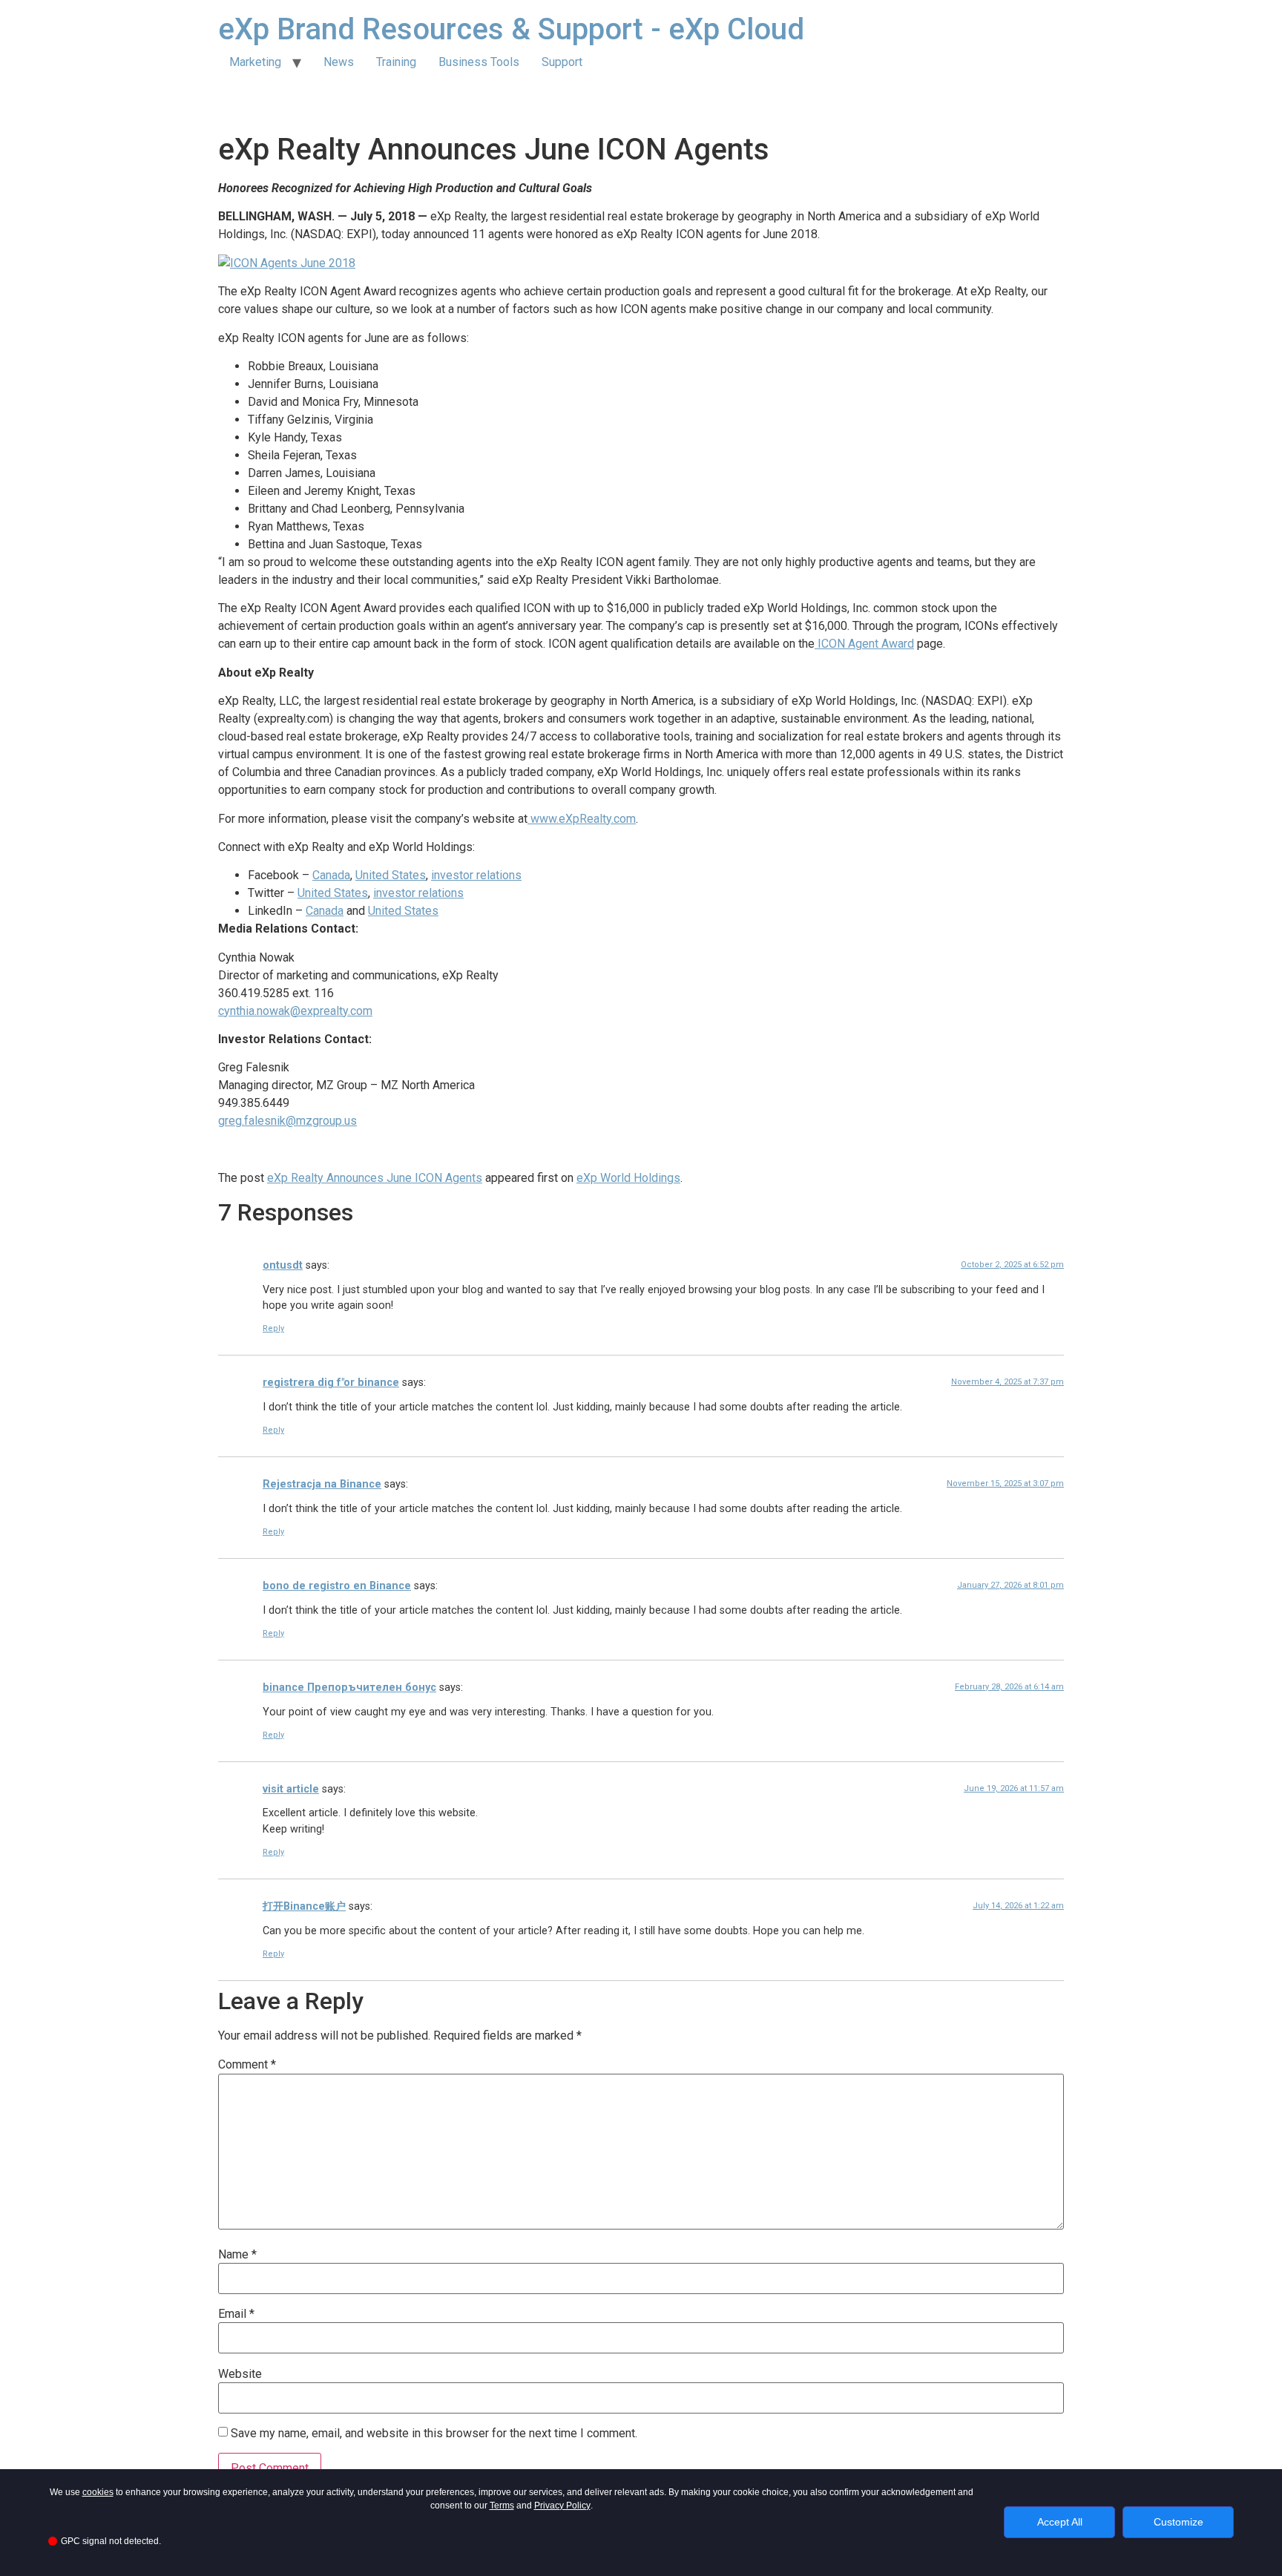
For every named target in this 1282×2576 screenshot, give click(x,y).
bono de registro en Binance (337, 1586)
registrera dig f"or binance (331, 1383)
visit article (291, 1789)
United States (391, 875)
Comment (247, 2065)
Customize (1179, 2522)
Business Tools (479, 62)
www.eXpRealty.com (582, 819)
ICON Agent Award (864, 644)
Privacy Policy (562, 2506)
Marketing (255, 62)
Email (236, 2314)
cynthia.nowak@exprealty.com (295, 1011)
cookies (98, 2492)
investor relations (476, 875)
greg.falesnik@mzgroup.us (287, 1121)
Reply (273, 1328)
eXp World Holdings (628, 1178)
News (339, 62)
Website (240, 2374)
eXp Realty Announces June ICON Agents (375, 1178)
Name (237, 2255)
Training (396, 62)
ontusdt (283, 1265)
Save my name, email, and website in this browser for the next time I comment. (434, 2434)
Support (562, 62)
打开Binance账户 (304, 1906)
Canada (331, 875)
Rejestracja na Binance (322, 1484)
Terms (502, 2506)
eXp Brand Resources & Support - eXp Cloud (511, 29)
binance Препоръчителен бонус (349, 1688)
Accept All (1060, 2522)
